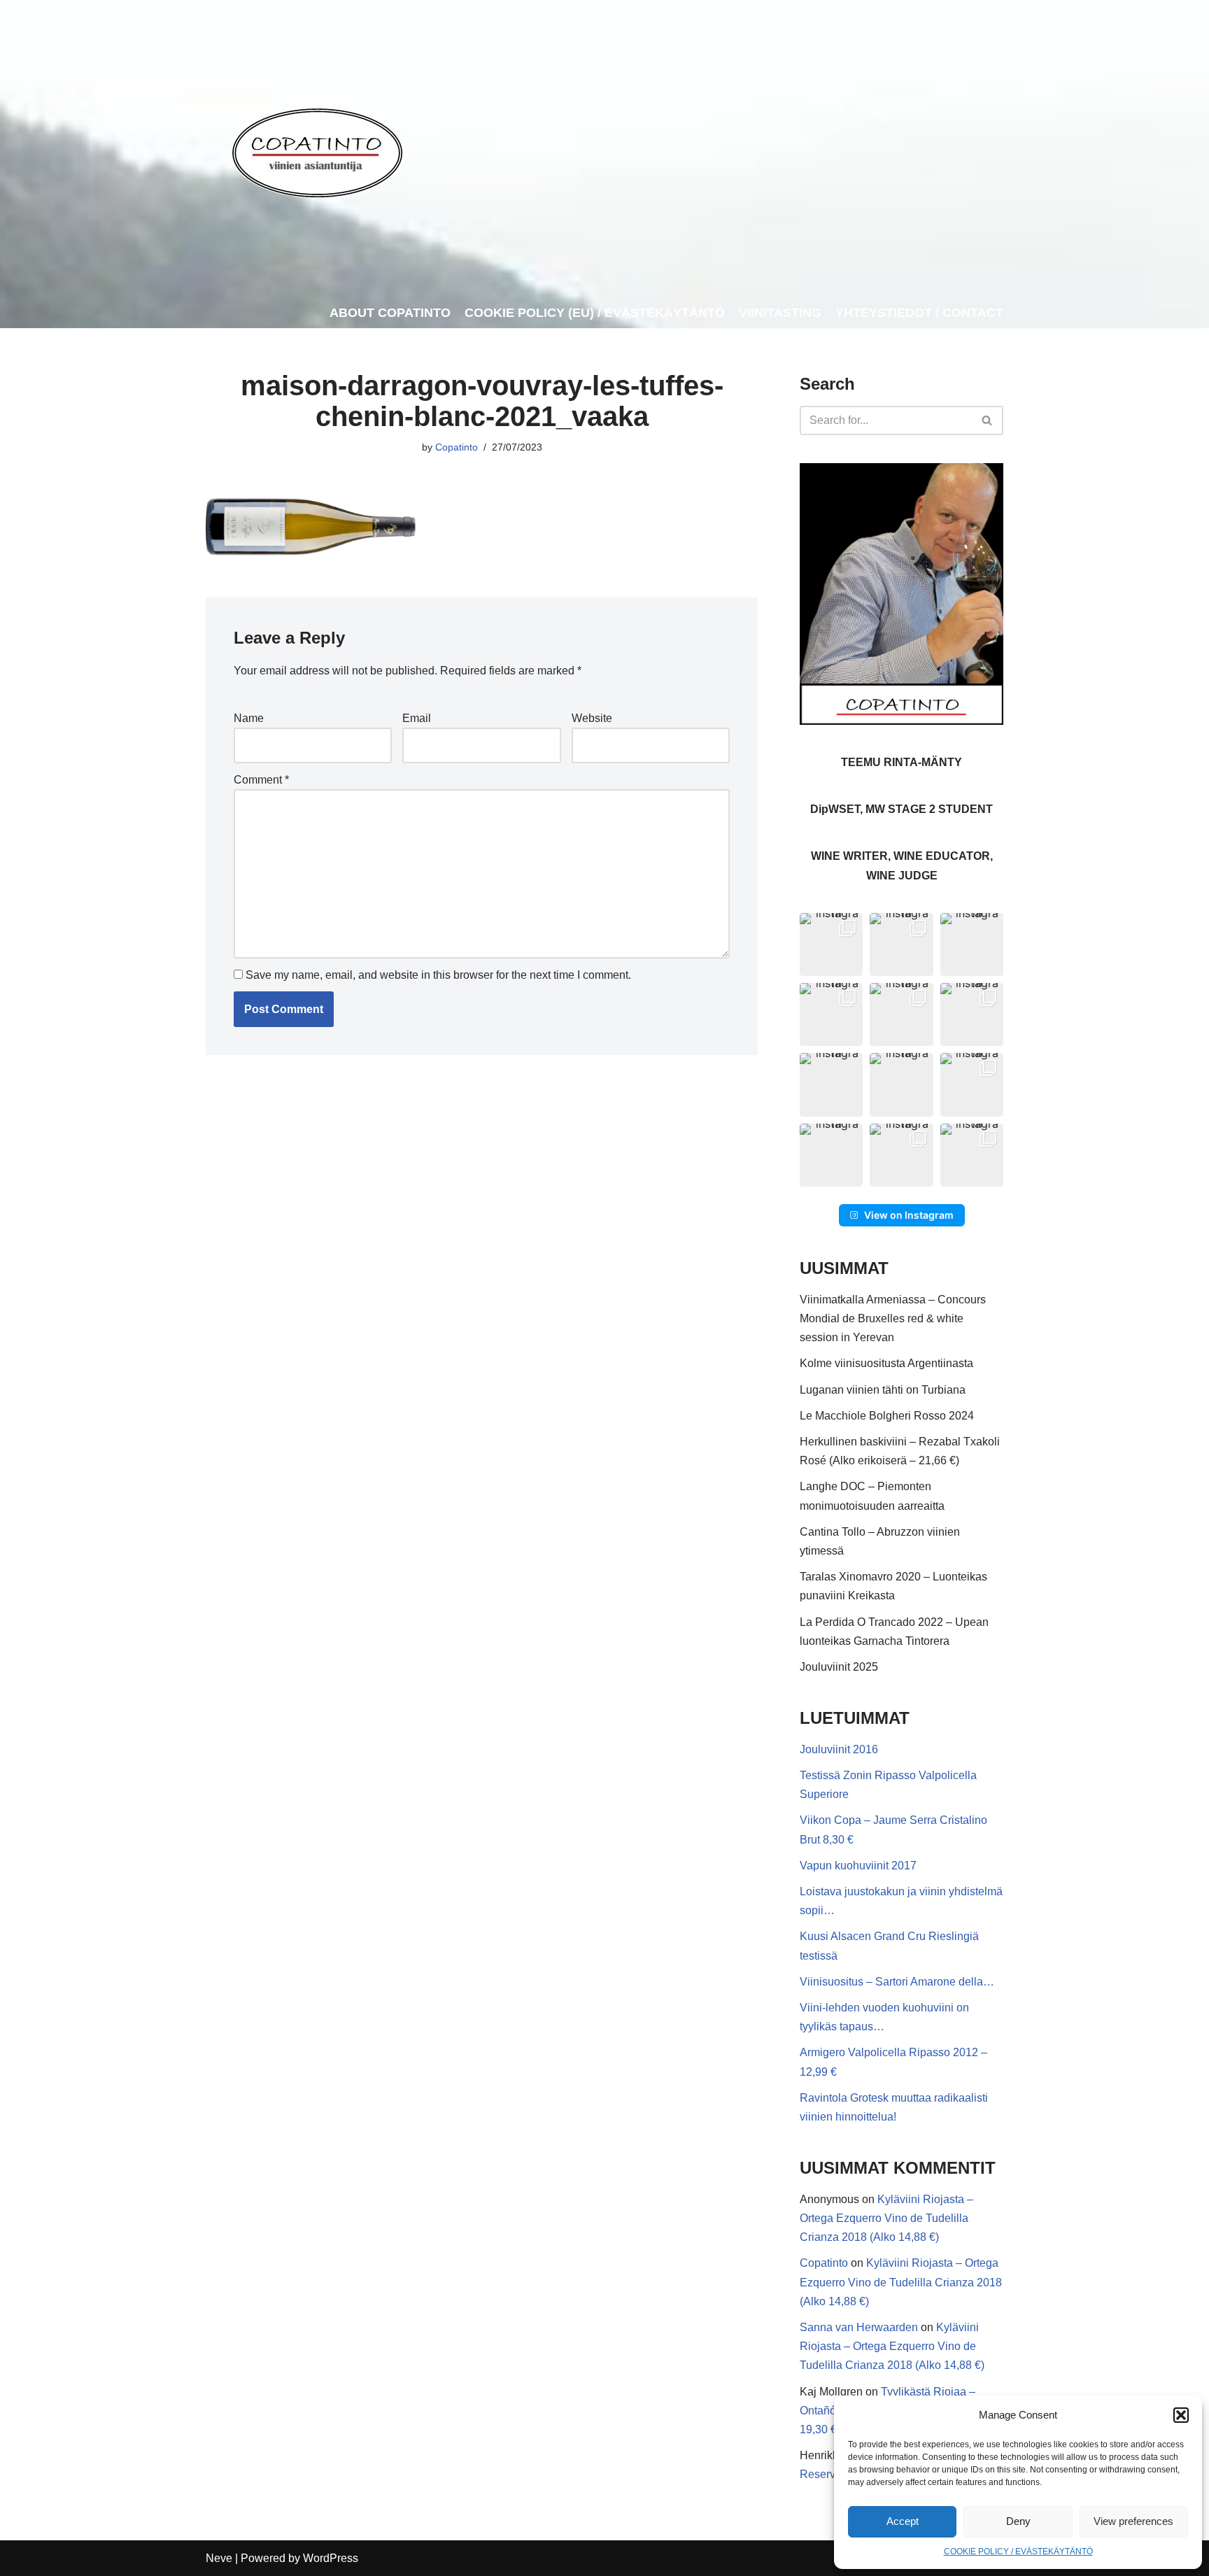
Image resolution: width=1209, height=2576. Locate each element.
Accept (903, 2521)
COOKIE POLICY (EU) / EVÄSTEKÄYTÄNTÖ (595, 313)
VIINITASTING (780, 313)
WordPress (331, 2558)
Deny (1018, 2521)
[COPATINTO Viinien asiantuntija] (317, 149)
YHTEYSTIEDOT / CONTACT (919, 313)
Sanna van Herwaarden (859, 2327)
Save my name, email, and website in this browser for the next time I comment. (438, 975)
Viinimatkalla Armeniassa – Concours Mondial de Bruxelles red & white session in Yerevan (893, 1318)
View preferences (1133, 2521)
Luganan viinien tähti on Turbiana (883, 1390)
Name (249, 718)
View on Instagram (909, 1215)
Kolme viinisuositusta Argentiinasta (886, 1363)
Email (417, 718)
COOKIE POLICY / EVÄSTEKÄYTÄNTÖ (1018, 2552)
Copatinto (457, 447)
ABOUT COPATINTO (390, 313)
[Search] (988, 420)
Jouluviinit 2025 (839, 1667)
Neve (219, 2558)
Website (592, 718)
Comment (261, 780)
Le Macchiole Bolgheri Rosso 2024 (887, 1416)
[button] (1181, 2415)
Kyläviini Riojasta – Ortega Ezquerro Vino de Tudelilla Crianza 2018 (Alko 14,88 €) (886, 2218)
